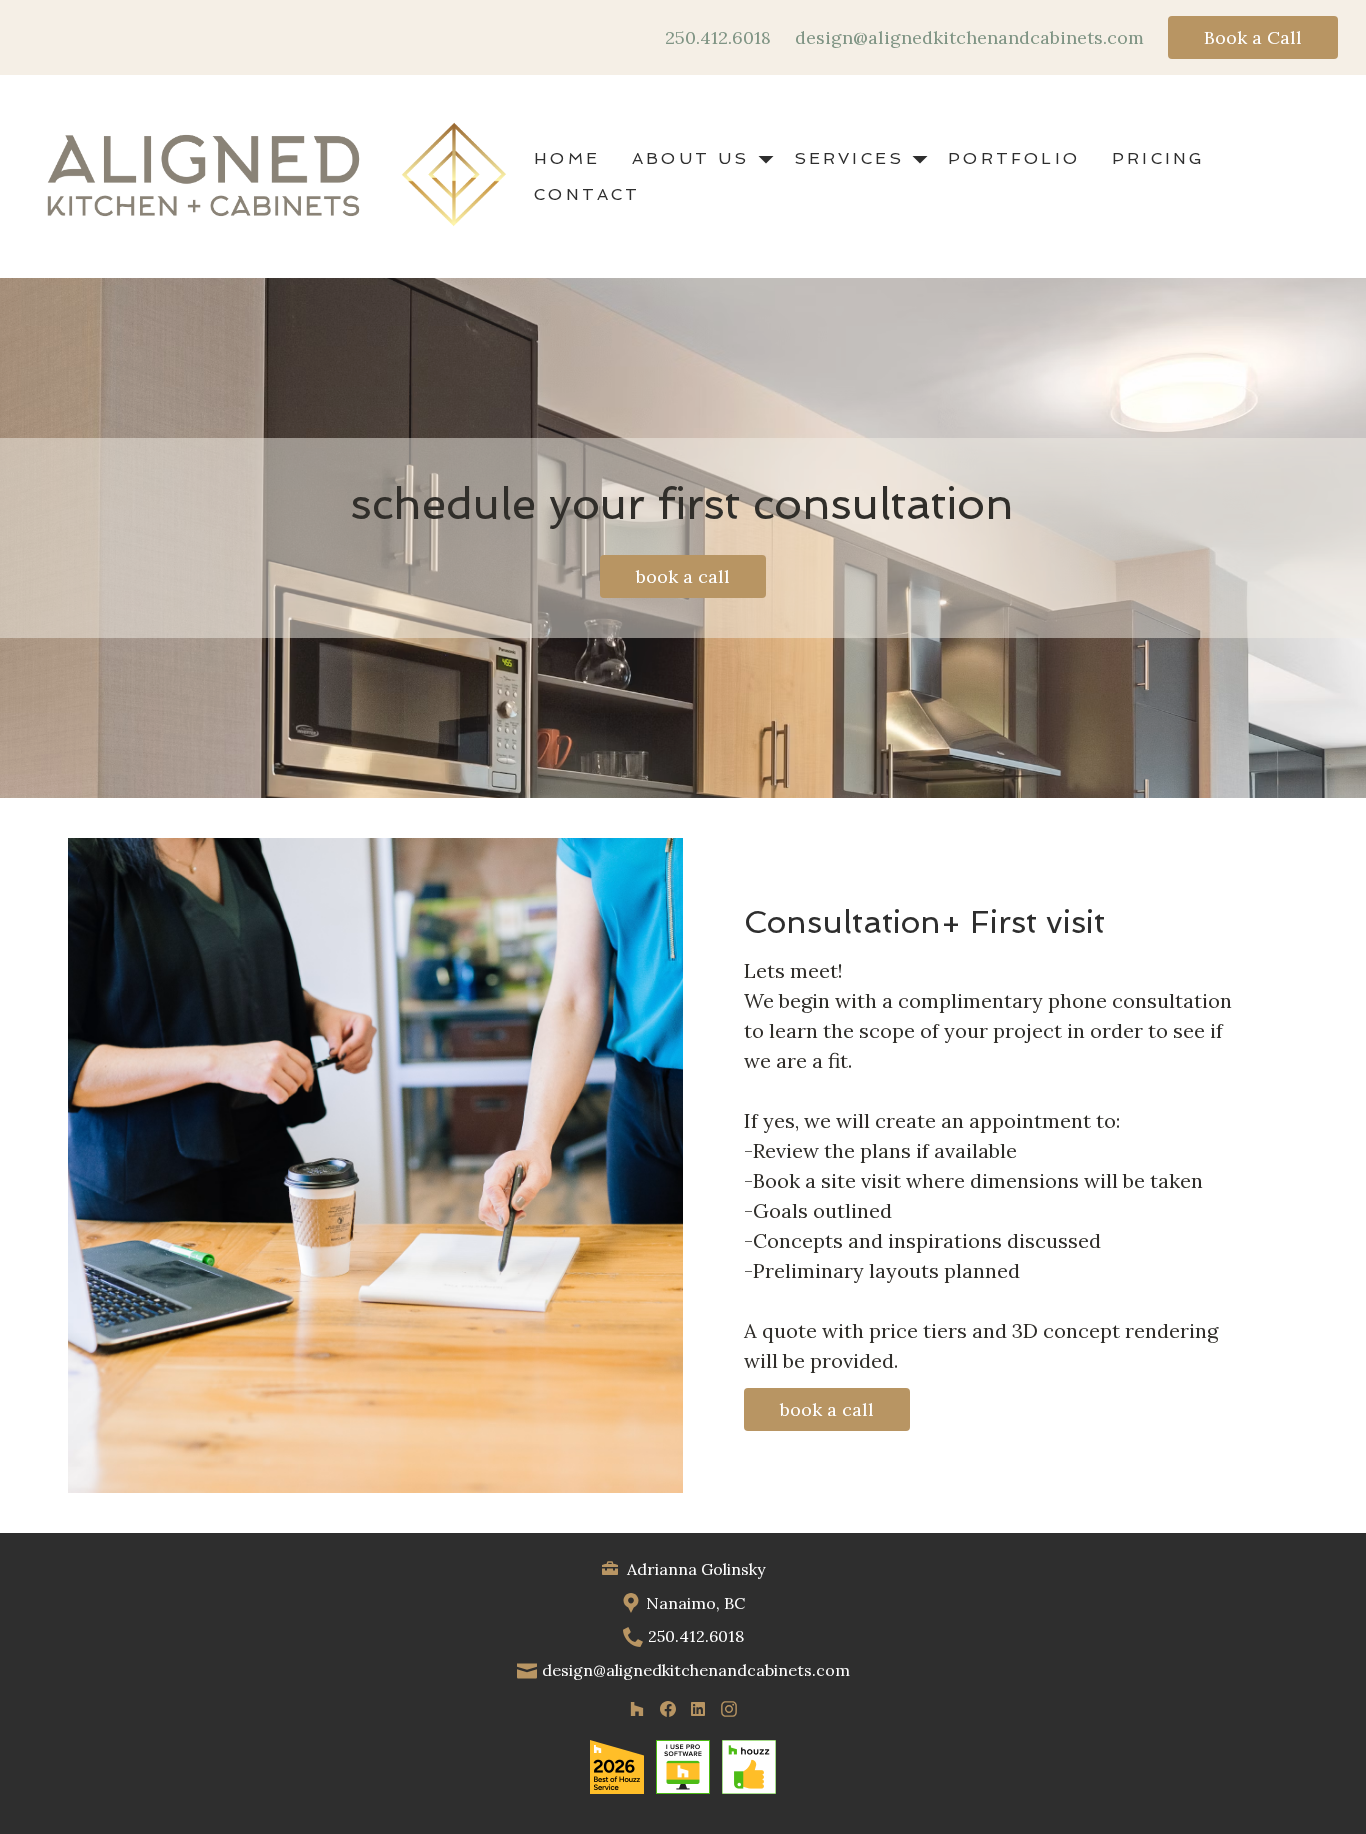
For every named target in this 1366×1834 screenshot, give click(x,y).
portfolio (1014, 158)
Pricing (1158, 158)
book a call (683, 576)
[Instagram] (728, 1708)
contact (587, 194)
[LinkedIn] (698, 1708)
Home (567, 158)
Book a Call (1253, 37)
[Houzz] (636, 1708)
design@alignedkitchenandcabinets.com (969, 38)
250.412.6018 (718, 38)
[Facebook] (667, 1708)
